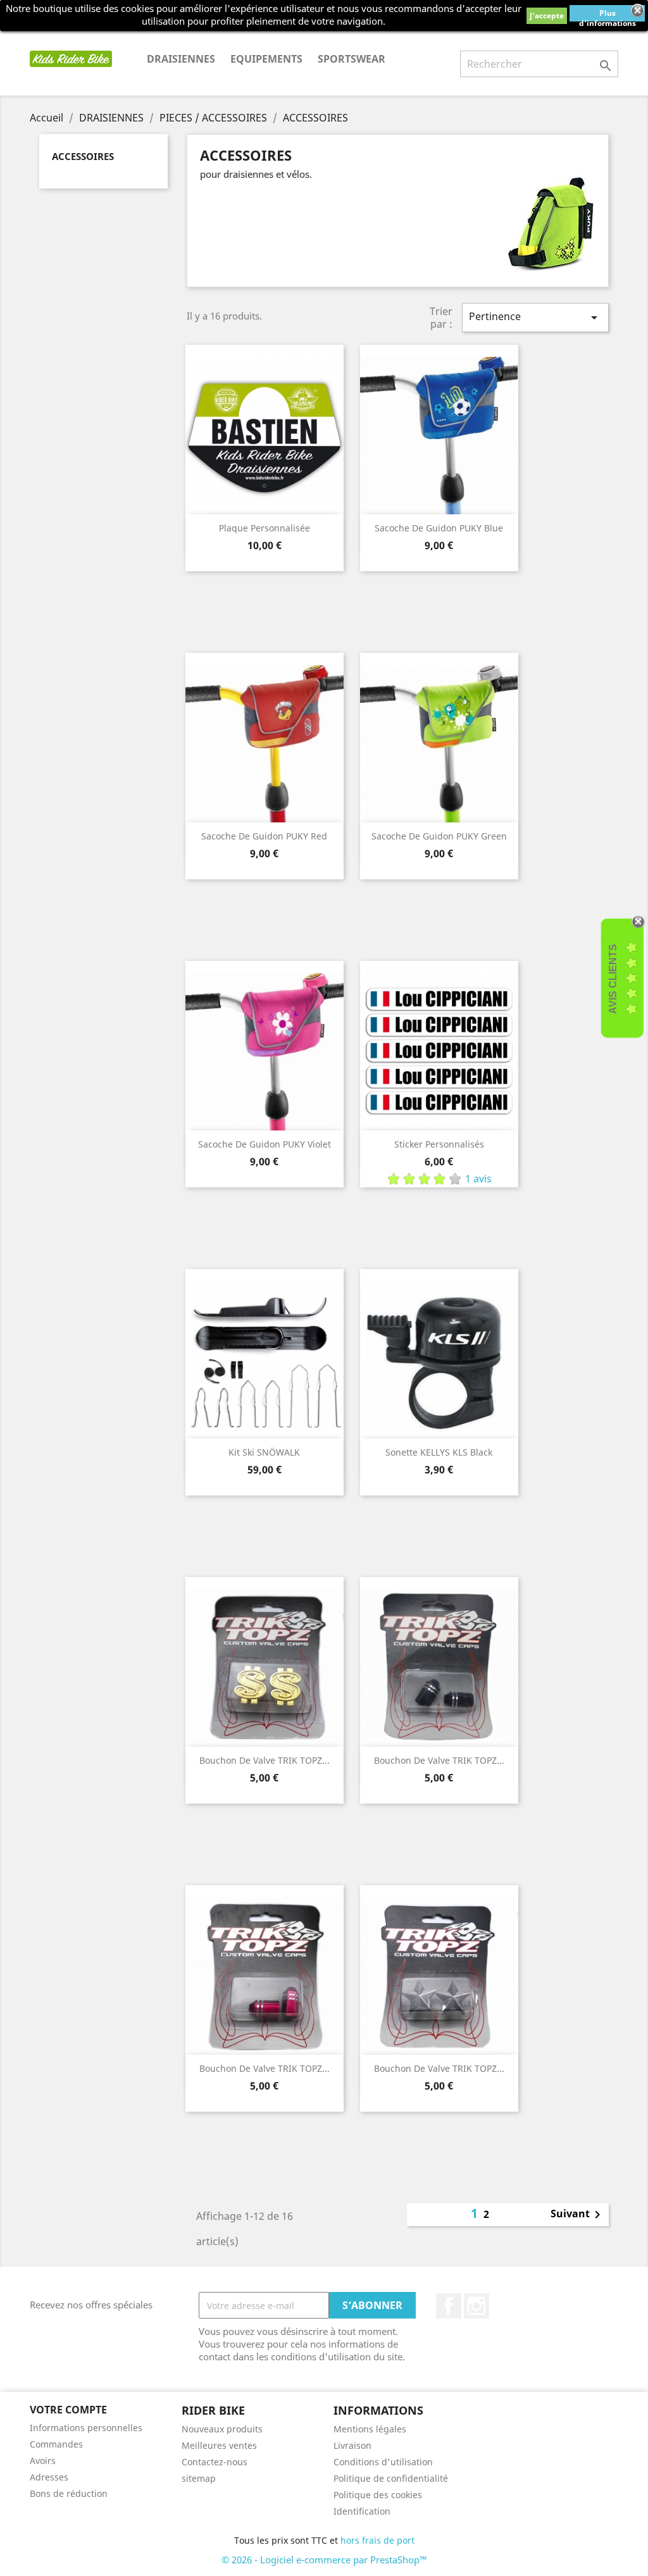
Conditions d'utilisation (383, 2462)
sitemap (199, 2478)
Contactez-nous (215, 2462)
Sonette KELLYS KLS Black (439, 1452)
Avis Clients (613, 979)
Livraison (352, 2445)
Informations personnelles (86, 2428)
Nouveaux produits (222, 2429)
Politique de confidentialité (391, 2478)
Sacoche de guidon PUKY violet (265, 1144)
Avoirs (43, 2461)
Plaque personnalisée (265, 528)
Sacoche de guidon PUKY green (439, 836)
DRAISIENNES (181, 59)
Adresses (49, 2477)
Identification (362, 2511)
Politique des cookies (378, 2495)
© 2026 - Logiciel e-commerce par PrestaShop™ (324, 2560)
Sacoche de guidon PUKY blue (439, 528)
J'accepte (547, 15)
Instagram (477, 2306)
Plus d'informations (607, 15)
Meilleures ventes (219, 2445)
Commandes (56, 2444)
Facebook (449, 2306)
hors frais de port (377, 2540)
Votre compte (68, 2410)
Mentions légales (370, 2429)
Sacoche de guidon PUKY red (264, 836)
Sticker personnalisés (439, 1144)
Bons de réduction (69, 2493)
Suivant (578, 2215)
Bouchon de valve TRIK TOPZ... (265, 1760)
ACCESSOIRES (83, 156)
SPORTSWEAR (352, 59)
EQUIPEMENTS (266, 59)
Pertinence (535, 317)
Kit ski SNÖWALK (264, 1452)
